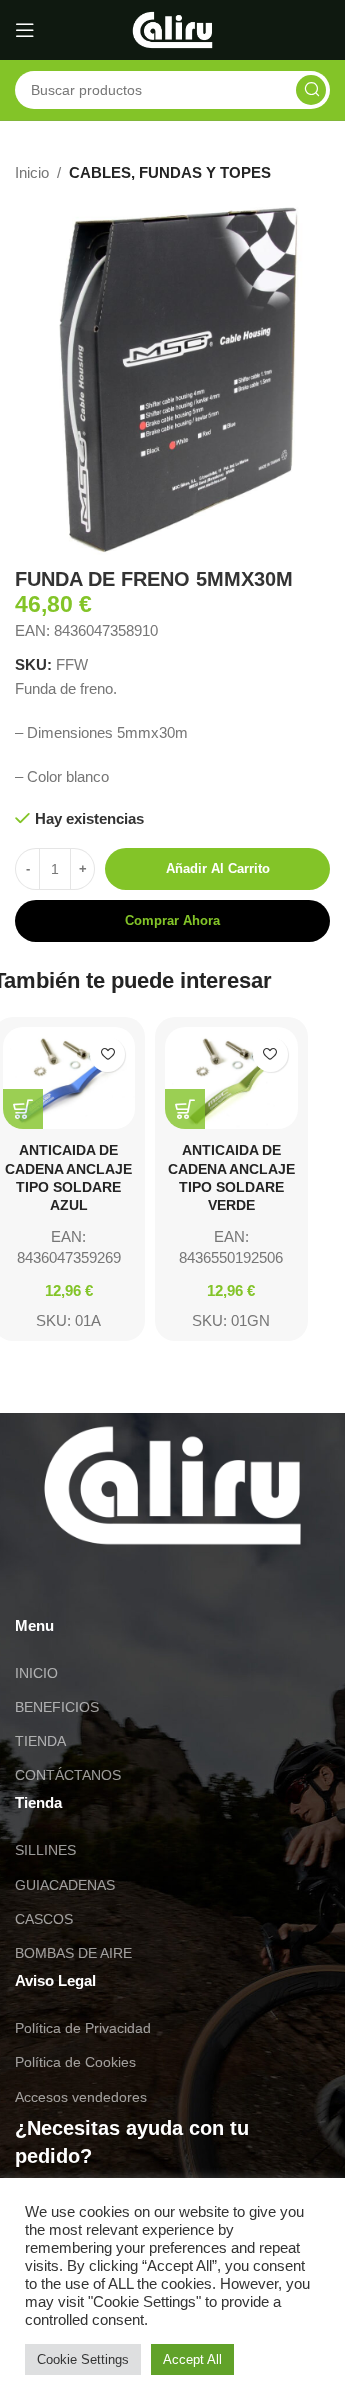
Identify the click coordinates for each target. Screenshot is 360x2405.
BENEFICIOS (57, 1707)
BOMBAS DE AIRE (73, 1953)
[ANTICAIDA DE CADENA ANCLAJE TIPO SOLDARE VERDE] (231, 1078)
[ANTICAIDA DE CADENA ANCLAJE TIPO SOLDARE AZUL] (69, 1078)
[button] (23, 1109)
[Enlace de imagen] (172, 1483)
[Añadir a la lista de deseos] (107, 1054)
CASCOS (44, 1919)
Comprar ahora (172, 920)
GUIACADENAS (65, 1885)
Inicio (32, 172)
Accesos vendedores (81, 2097)
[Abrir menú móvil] (25, 30)
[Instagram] (94, 1583)
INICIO (36, 1673)
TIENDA (40, 1741)
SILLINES (45, 1850)
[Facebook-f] (148, 1583)
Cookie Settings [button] (83, 2359)
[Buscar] (311, 90)
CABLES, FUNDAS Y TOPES (170, 172)
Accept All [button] (192, 2359)
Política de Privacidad (83, 2028)
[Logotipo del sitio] (172, 28)
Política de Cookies (75, 2062)
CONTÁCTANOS (68, 1775)
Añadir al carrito (218, 868)
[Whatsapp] (40, 1583)
